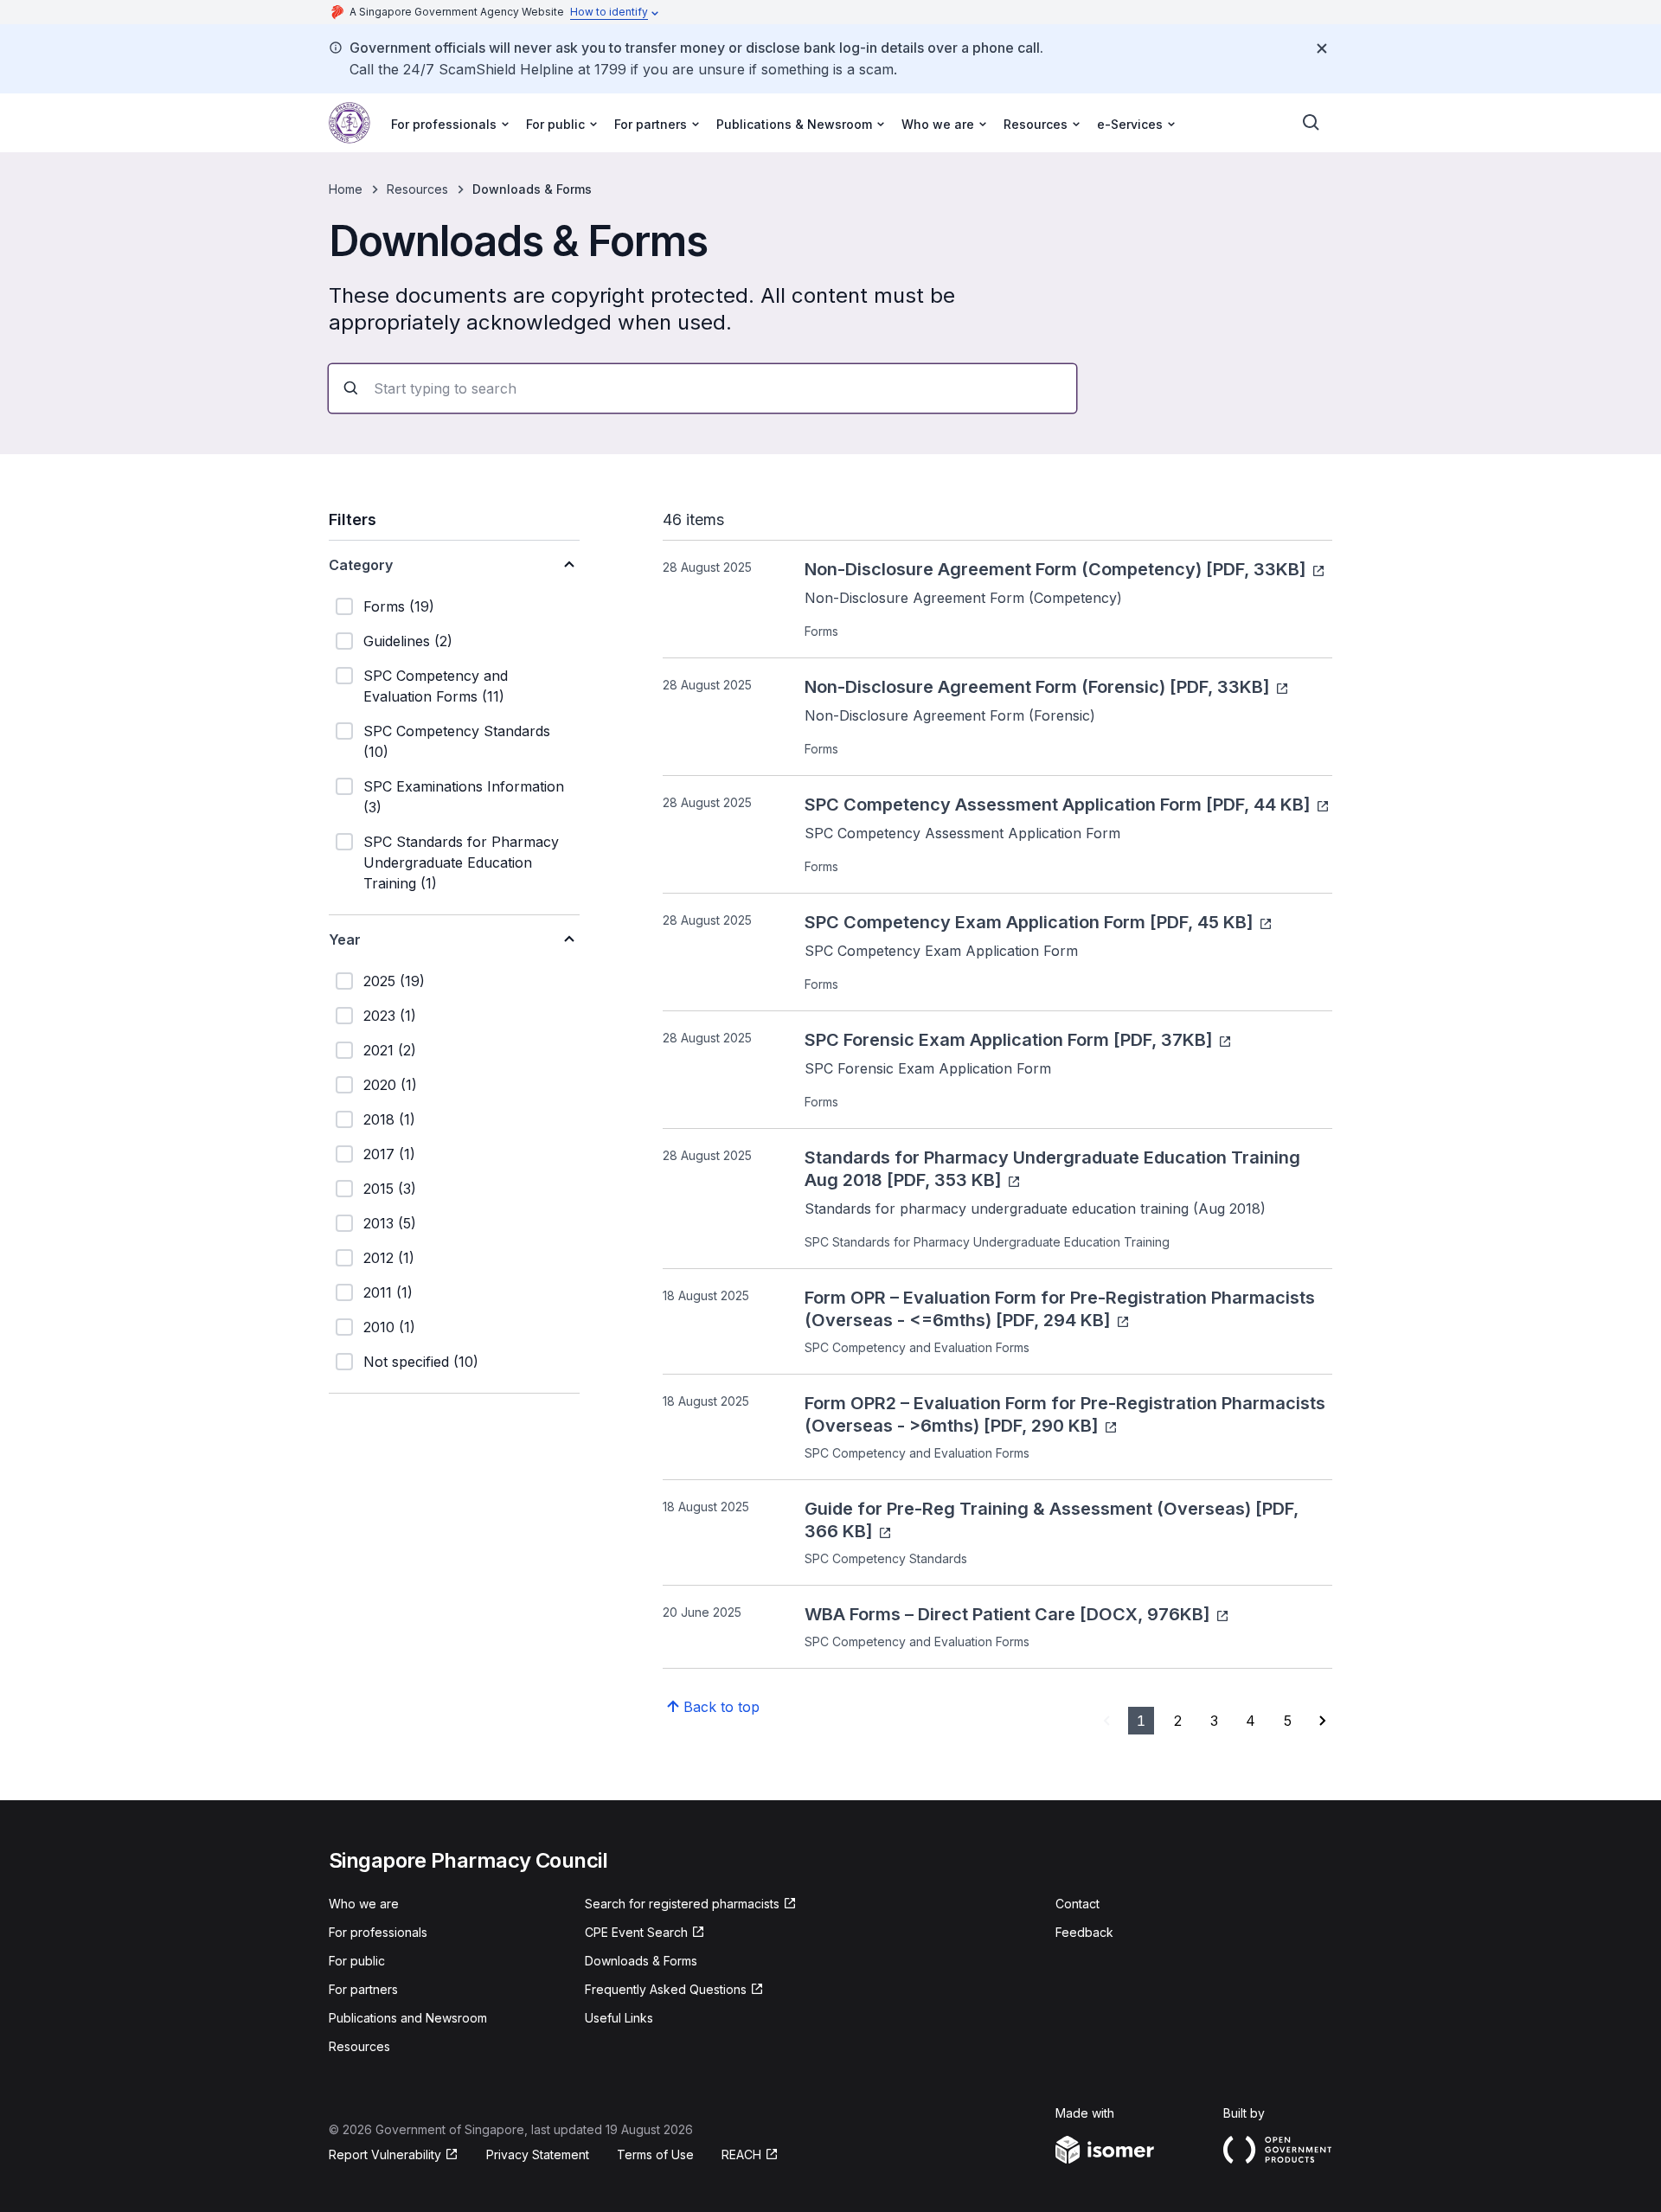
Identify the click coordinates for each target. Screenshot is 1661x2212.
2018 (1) (389, 1119)
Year (345, 939)
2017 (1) (389, 1154)
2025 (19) (394, 981)
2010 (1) (389, 1327)
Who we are (364, 1904)
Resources (417, 189)
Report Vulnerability (385, 2154)
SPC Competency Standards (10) (457, 741)
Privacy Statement (538, 2154)
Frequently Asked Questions (666, 1989)
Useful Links (619, 2018)
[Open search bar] (1311, 123)
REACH (741, 2154)
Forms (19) (399, 606)
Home (346, 189)
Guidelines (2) (408, 641)
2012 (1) (389, 1258)
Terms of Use (655, 2154)
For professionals (378, 1932)
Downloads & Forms (641, 1961)
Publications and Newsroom (408, 2018)
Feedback (1084, 1932)
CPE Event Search (636, 1932)
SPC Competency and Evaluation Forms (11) (436, 686)
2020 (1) (390, 1085)
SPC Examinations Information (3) (464, 797)
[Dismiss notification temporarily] (1322, 48)
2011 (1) (388, 1292)
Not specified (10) (421, 1362)
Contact (1077, 1904)
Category (361, 565)
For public (357, 1961)
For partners (363, 1989)
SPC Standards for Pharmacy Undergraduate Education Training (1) (461, 862)
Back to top (721, 1707)
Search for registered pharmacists (682, 1904)
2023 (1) (390, 1016)
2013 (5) (390, 1223)
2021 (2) (390, 1050)
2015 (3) (390, 1189)
